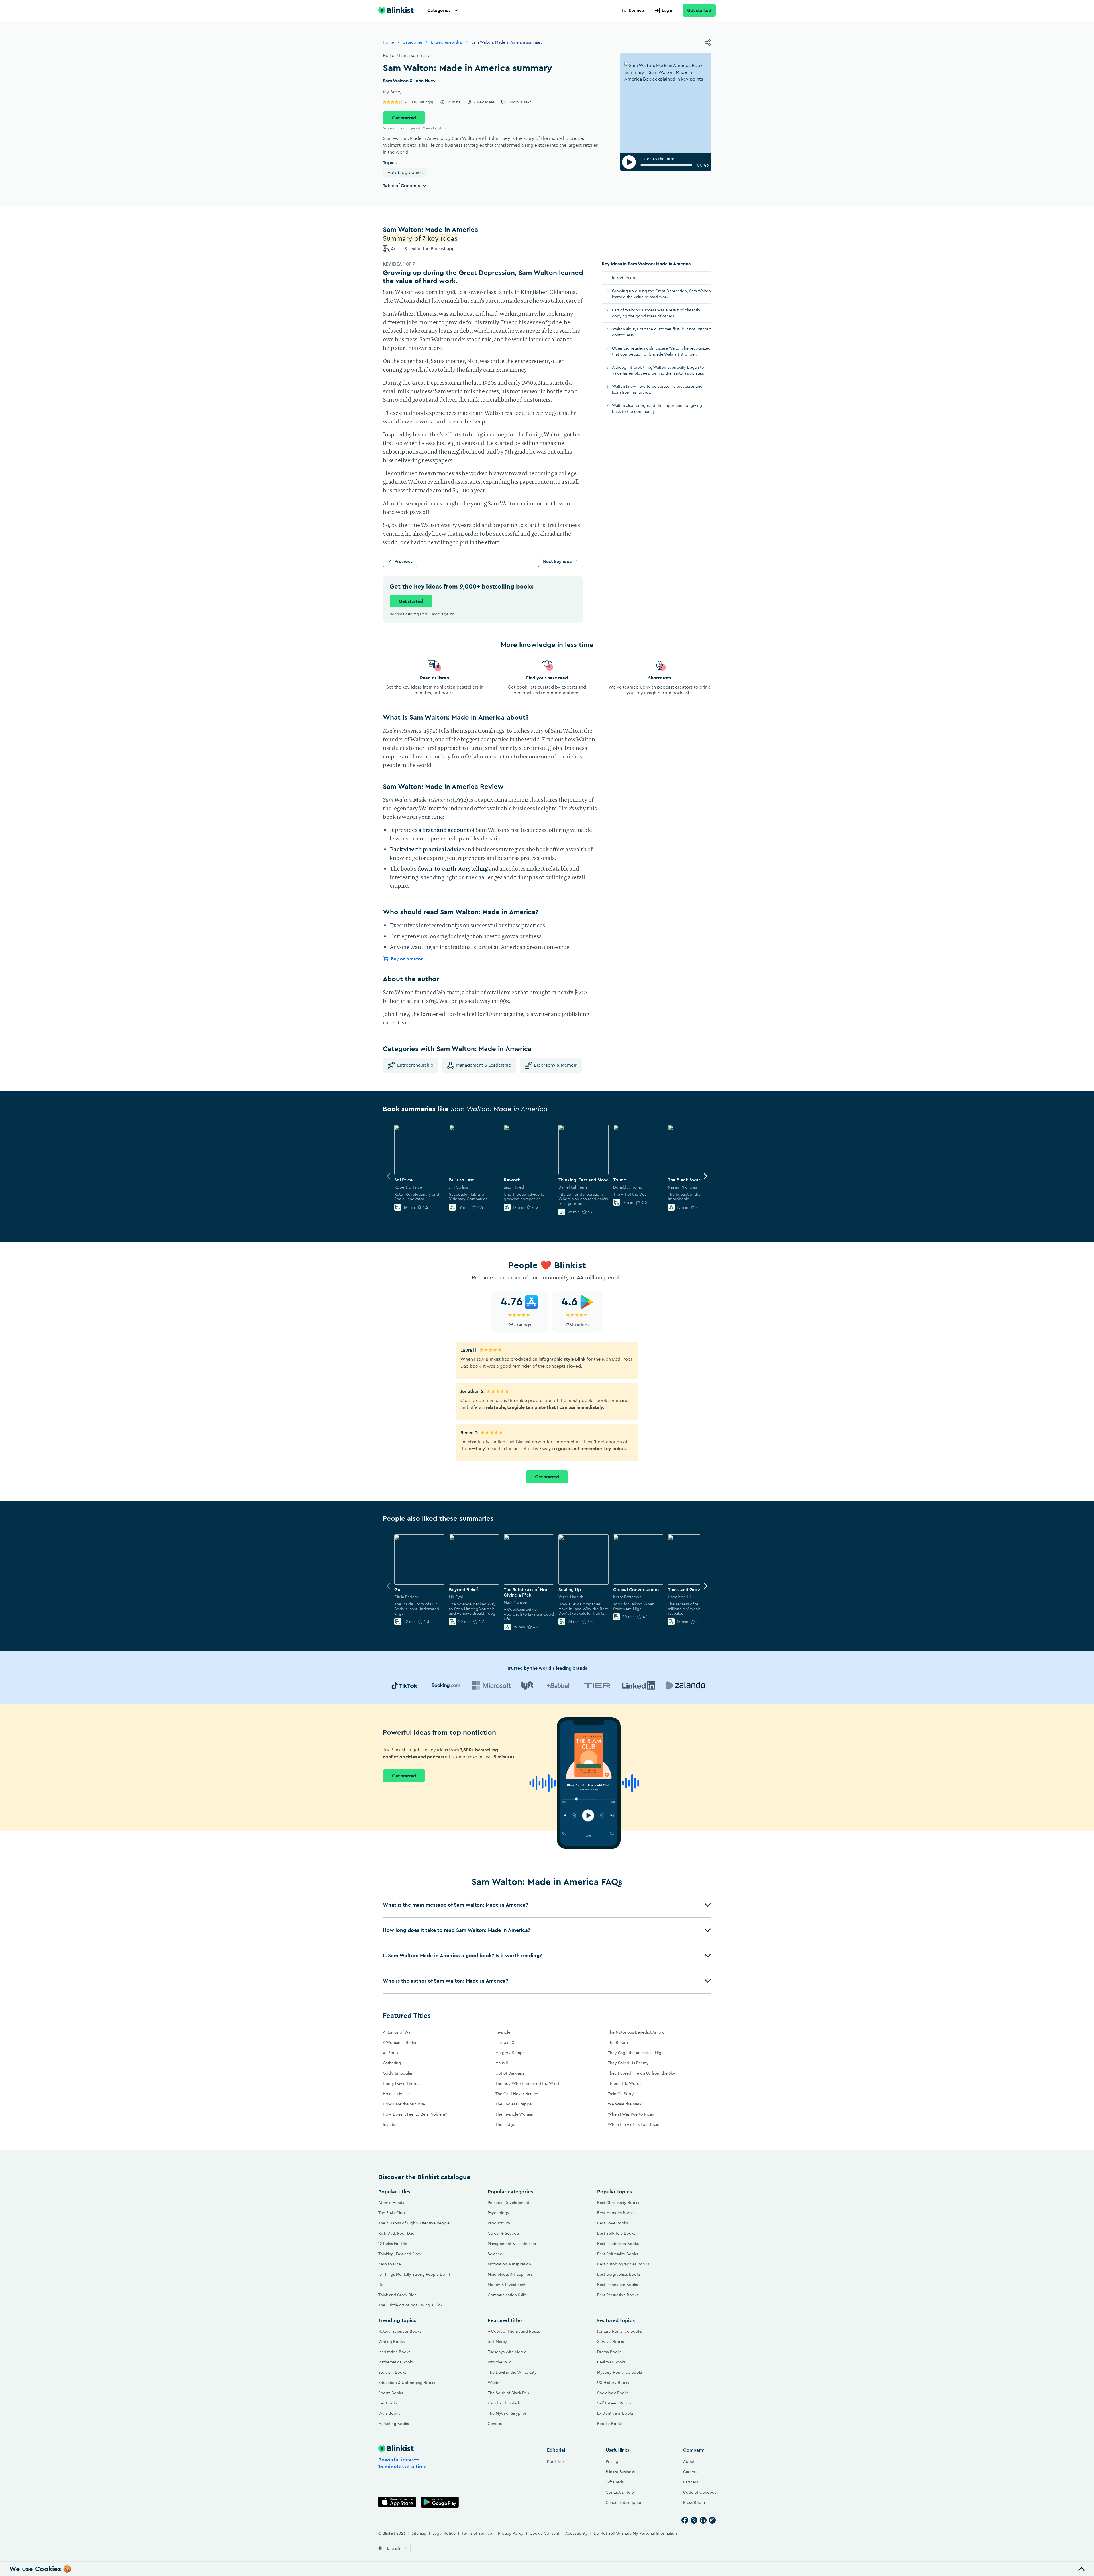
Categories (439, 10)
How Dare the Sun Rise (404, 2104)
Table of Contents (401, 185)
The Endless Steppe (514, 2104)
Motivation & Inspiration (509, 2264)
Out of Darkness (510, 2073)
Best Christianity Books (618, 2203)
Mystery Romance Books (620, 2372)
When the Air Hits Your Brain (633, 2124)
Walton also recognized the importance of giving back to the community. (657, 408)
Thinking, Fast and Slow (400, 2254)
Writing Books (391, 2342)
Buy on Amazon (407, 959)
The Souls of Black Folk (509, 2393)
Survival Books (611, 2342)
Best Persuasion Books (618, 2295)
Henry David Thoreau (402, 2083)
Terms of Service (477, 2533)
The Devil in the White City (512, 2372)
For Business (633, 10)
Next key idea (557, 561)
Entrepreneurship (447, 42)
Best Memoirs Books (616, 2213)
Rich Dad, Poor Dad (396, 2233)
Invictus (390, 2124)
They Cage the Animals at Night (636, 2053)
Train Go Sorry (621, 2094)
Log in (668, 10)
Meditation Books (394, 2352)
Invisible (503, 2032)
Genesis (495, 2424)
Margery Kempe (510, 2053)
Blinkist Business (620, 2472)
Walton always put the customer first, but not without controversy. (661, 332)
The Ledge (505, 2124)
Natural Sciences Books (400, 2331)
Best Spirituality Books (618, 2254)
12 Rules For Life (393, 2244)
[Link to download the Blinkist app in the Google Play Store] (440, 2502)
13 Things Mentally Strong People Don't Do (414, 2279)
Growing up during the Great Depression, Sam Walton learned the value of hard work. (661, 294)
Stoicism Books (392, 2372)
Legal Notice (444, 2533)
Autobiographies (405, 172)
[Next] (705, 1176)
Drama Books (609, 2352)
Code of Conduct (699, 2492)
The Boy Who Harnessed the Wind (527, 2083)
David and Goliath (504, 2403)
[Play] (629, 162)
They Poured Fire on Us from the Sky (641, 2073)
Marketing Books (394, 2424)
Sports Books (391, 2393)
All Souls (390, 2053)
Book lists (556, 2461)
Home (388, 42)
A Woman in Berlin (399, 2042)
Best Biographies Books (619, 2274)
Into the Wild (500, 2362)
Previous (404, 561)
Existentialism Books (615, 2413)
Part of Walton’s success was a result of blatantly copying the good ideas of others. (656, 313)
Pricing (612, 2461)
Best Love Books (613, 2223)
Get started (699, 10)
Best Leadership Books (618, 2244)
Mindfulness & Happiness (510, 2274)
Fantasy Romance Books (620, 2331)
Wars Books (389, 2413)
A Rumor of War (397, 2032)
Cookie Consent (544, 2533)
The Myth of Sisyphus (507, 2413)
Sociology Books (613, 2393)
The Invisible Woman (514, 2114)
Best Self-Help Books (616, 2233)
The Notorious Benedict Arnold (636, 2032)
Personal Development (509, 2203)
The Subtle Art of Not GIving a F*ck (410, 2305)
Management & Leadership (484, 1065)
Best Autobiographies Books (623, 2264)
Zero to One (390, 2264)
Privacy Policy (511, 2533)
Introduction (623, 278)
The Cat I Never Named (517, 2094)
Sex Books (388, 2403)
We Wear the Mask (625, 2104)
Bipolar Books (610, 2424)
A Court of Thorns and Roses (514, 2331)
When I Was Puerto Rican (631, 2114)
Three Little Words (624, 2083)
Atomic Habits (391, 2203)
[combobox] (397, 2548)
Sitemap (419, 2533)
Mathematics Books (396, 2362)
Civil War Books (611, 2362)
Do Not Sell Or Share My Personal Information (635, 2533)
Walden (495, 2383)
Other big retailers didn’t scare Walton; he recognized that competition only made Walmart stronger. (661, 351)
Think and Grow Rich (397, 2295)
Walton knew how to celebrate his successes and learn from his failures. (657, 389)
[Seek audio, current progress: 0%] (666, 165)
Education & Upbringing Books (407, 2383)
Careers (690, 2472)
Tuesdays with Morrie (507, 2352)
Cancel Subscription (624, 2502)
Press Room (694, 2502)
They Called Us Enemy (628, 2063)
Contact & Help (620, 2492)
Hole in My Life (396, 2094)
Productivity (499, 2223)
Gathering (392, 2063)
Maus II (502, 2063)
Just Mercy (497, 2342)
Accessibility (576, 2533)
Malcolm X (505, 2042)
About (689, 2461)
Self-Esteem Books (614, 2403)
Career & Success (504, 2233)
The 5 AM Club (392, 2213)
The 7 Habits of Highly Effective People (414, 2223)
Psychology (499, 2213)
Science (495, 2254)
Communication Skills (507, 2295)
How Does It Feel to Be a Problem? (415, 2114)
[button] (547, 1905)
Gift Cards (615, 2482)
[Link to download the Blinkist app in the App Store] (397, 2502)
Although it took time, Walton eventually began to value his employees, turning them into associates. (658, 370)
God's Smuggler (398, 2073)
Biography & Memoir (555, 1065)
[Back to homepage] (396, 10)
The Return (618, 2042)
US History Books (613, 2383)
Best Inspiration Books (618, 2285)
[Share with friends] (708, 42)
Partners (691, 2482)
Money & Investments (508, 2285)
